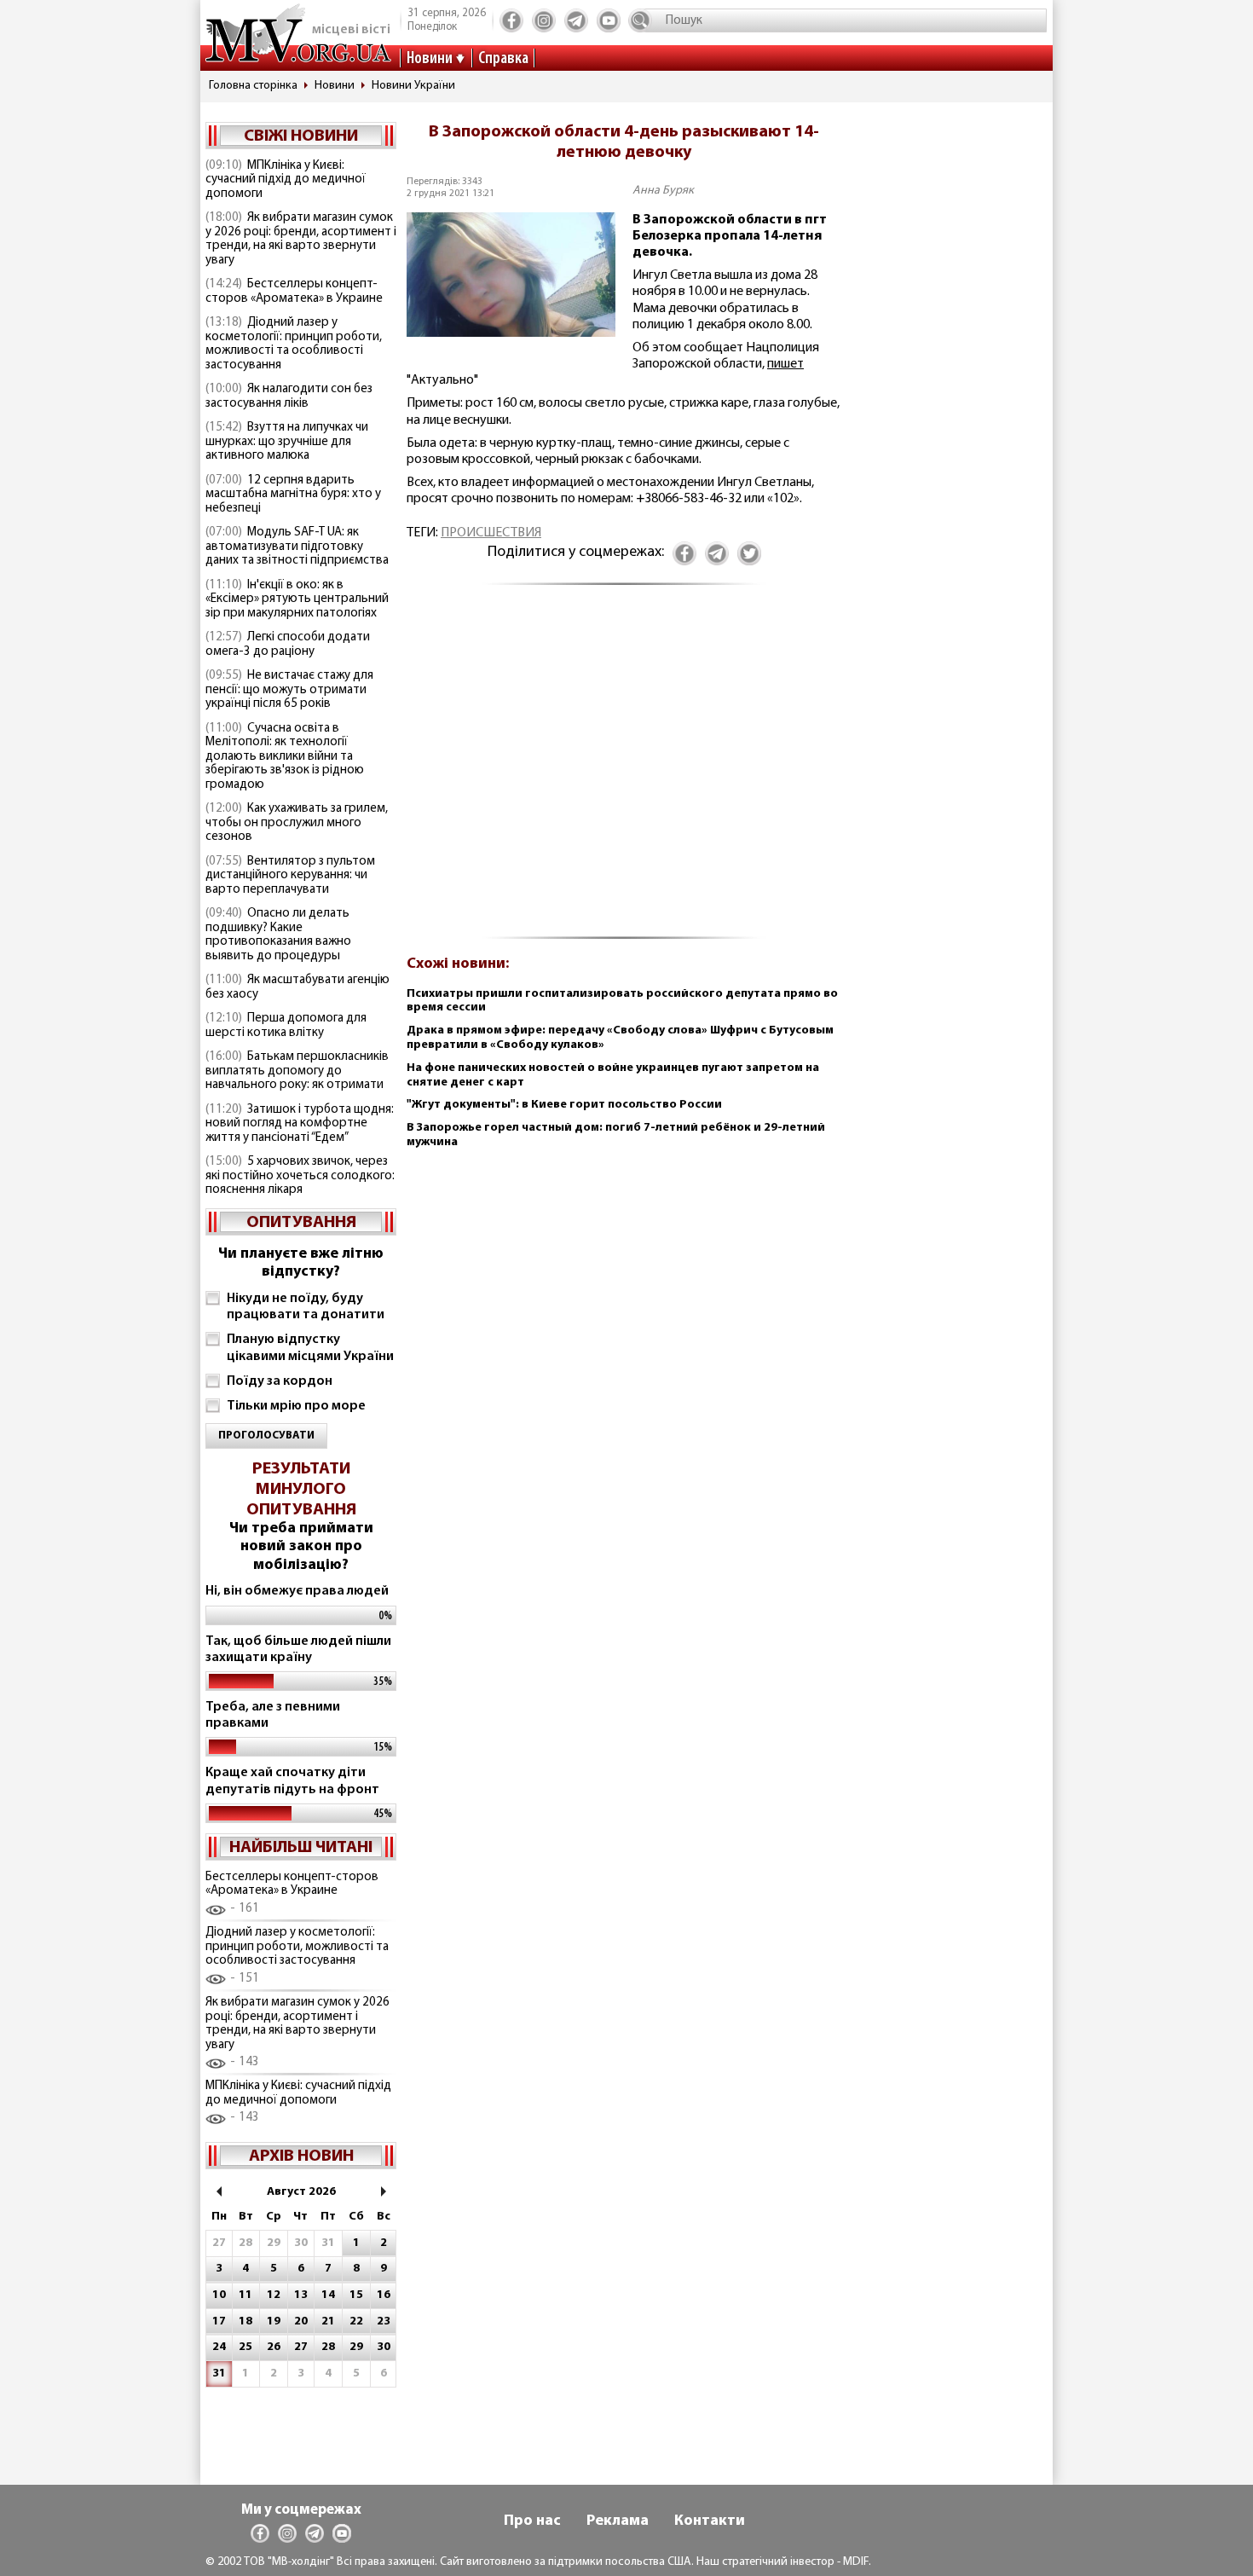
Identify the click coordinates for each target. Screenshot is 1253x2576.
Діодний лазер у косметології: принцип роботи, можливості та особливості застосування (294, 344)
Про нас (532, 2521)
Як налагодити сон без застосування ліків (289, 397)
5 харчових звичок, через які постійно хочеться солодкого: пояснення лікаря (300, 1176)
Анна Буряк (663, 191)
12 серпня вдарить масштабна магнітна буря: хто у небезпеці (293, 495)
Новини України (413, 86)
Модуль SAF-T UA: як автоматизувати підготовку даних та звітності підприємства (297, 547)
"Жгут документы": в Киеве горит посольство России (564, 1105)
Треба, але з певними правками (273, 1715)
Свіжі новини (301, 136)
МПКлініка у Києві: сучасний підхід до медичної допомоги (286, 180)
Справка (503, 59)
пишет (785, 364)
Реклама (618, 2521)
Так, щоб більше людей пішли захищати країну (298, 1650)
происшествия (491, 533)
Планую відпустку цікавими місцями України (310, 1348)
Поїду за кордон (280, 1381)
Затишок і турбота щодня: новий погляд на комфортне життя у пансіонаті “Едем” (300, 1124)
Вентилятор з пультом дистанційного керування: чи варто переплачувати (290, 876)
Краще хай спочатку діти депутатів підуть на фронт (292, 1781)
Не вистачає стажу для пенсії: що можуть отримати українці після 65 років (289, 690)
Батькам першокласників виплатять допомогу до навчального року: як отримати (297, 1071)
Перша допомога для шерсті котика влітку (286, 1026)
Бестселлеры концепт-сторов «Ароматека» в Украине (294, 292)
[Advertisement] (624, 770)
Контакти (710, 2521)
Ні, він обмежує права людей (297, 1591)
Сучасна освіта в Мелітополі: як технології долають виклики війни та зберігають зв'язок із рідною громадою (285, 757)
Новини (430, 59)
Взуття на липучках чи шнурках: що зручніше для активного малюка (287, 442)
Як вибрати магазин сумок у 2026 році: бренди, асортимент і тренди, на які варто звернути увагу (301, 239)
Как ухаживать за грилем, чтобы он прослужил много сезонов (297, 823)
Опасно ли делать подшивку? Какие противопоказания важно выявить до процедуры (278, 935)
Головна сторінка (253, 86)
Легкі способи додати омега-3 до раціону (288, 645)
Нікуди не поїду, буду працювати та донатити (306, 1307)
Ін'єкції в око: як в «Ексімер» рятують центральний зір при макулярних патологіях (297, 599)
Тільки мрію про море (296, 1406)
